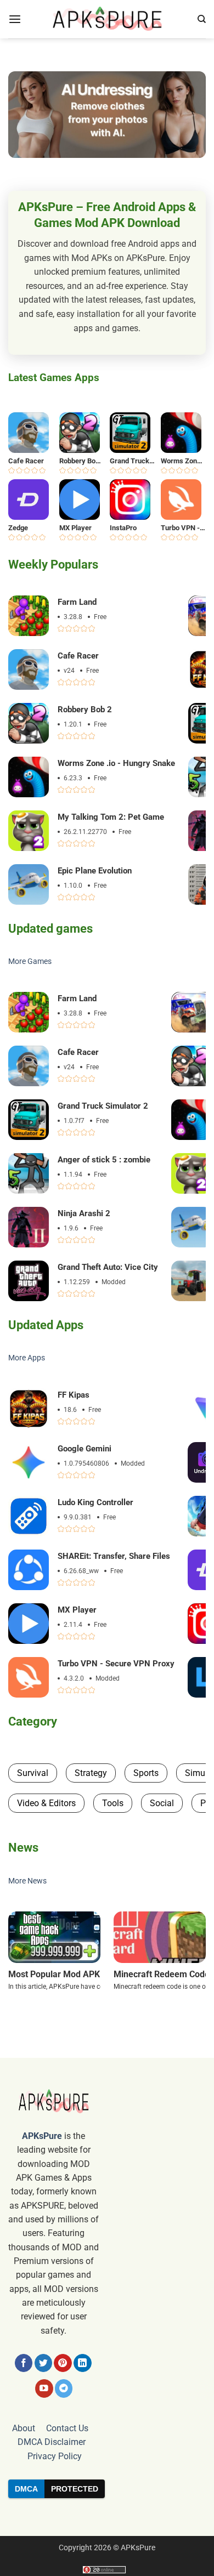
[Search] (202, 19)
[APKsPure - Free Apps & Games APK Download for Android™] (107, 19)
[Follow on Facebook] (24, 2363)
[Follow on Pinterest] (63, 2363)
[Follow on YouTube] (44, 2388)
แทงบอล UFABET (107, 2517)
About (24, 2428)
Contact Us (67, 2428)
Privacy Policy (55, 2456)
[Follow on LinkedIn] (83, 2363)
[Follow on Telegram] (64, 2388)
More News (27, 1881)
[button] (15, 19)
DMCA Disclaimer (52, 2442)
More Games (30, 961)
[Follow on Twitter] (44, 2363)
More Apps (27, 1358)
